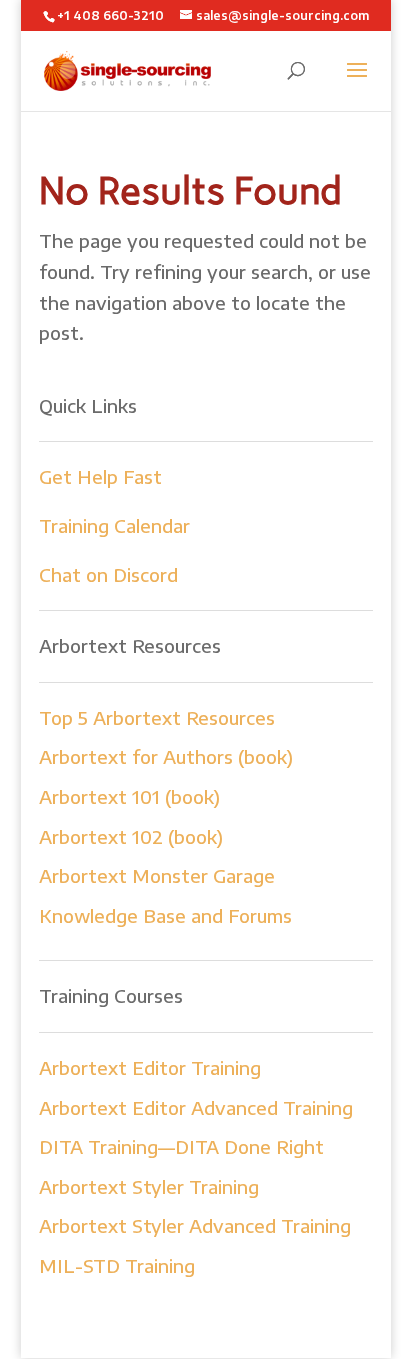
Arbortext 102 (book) (131, 836)
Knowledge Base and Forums (165, 915)
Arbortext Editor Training (150, 1067)
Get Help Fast (100, 476)
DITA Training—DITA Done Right (181, 1146)
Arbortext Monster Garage (157, 875)
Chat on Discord (108, 574)
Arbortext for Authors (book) (166, 756)
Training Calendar (114, 525)
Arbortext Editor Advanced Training (196, 1107)
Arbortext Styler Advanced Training (195, 1225)
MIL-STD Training (117, 1265)
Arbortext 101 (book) (129, 796)
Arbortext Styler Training (149, 1186)
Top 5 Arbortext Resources (157, 717)
